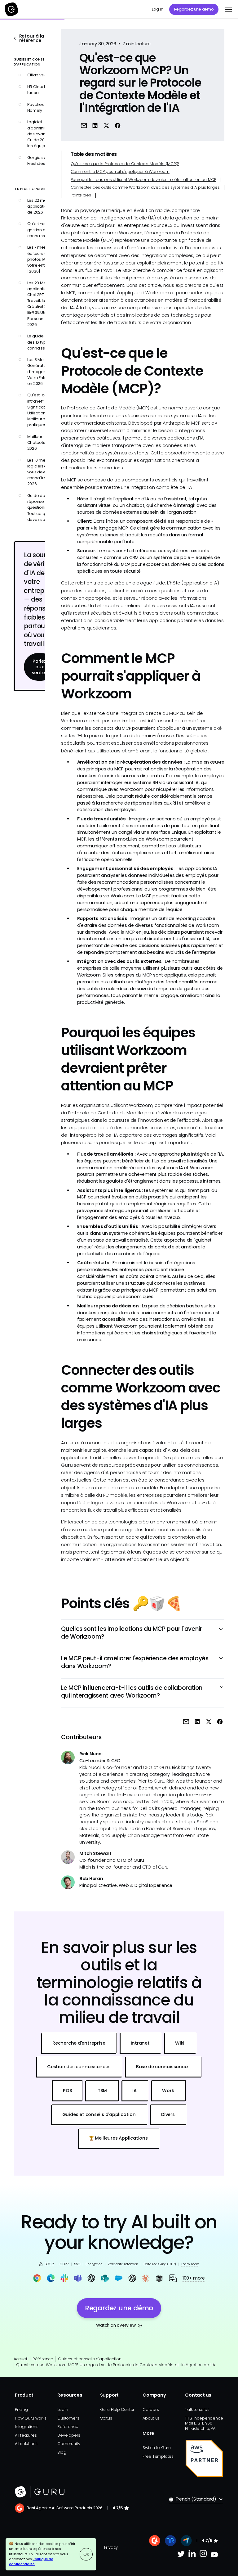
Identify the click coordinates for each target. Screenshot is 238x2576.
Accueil (21, 2359)
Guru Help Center (117, 2409)
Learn (63, 2409)
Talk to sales (197, 2409)
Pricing (21, 2409)
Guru (67, 1465)
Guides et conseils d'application (90, 2359)
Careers (151, 2409)
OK (86, 2554)
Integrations (26, 2427)
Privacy (111, 2547)
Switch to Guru (157, 2448)
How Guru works (31, 2418)
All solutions (26, 2444)
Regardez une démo (194, 9)
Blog (62, 2452)
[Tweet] (106, 126)
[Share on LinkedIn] (95, 126)
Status (106, 2418)
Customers (68, 2418)
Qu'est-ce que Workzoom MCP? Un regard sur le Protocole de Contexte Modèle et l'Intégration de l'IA (116, 2365)
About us (151, 2418)
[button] (227, 9)
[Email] (84, 126)
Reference (68, 2427)
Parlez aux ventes (40, 667)
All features (26, 2435)
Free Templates (158, 2456)
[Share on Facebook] (118, 126)
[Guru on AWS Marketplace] (204, 2458)
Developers (69, 2435)
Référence (43, 2359)
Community (69, 2444)
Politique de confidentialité (31, 2562)
